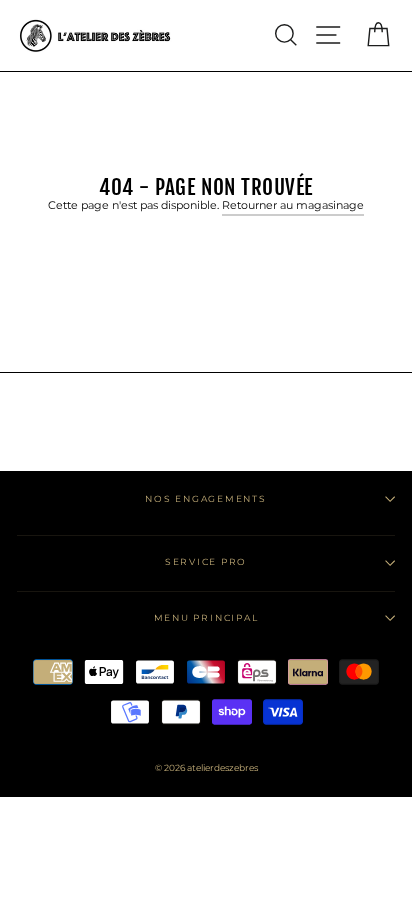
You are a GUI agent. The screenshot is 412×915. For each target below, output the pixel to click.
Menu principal (206, 617)
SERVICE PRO (206, 561)
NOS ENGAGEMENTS (206, 498)
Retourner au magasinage (293, 205)
